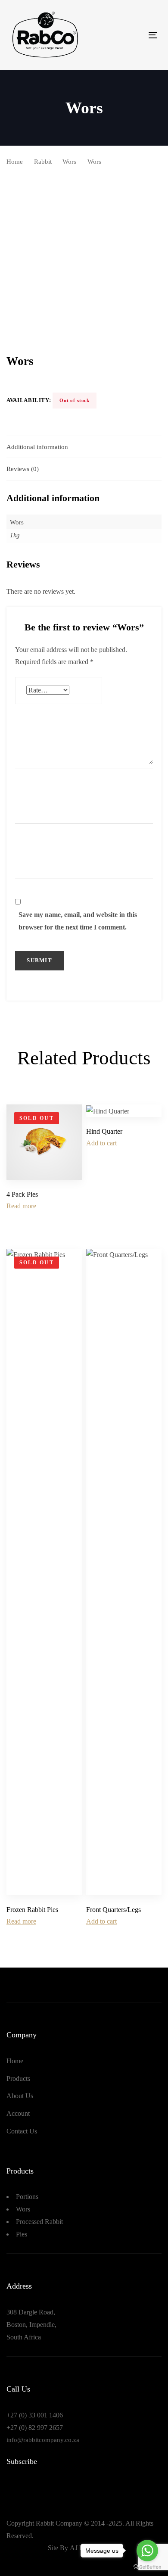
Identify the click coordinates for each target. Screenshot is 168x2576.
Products (18, 2079)
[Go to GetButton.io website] (147, 2567)
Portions (27, 2197)
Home (15, 162)
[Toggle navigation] (133, 35)
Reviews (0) (23, 469)
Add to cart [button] (101, 1143)
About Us (20, 2096)
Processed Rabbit (39, 2222)
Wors (69, 162)
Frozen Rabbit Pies (32, 1910)
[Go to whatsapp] (147, 2551)
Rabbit (43, 162)
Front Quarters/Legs (114, 1910)
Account (18, 2113)
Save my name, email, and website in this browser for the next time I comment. (78, 921)
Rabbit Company (59, 2523)
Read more (21, 1206)
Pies (22, 2234)
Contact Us (22, 2131)
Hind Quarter (104, 1131)
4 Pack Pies (22, 1194)
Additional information (37, 447)
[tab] (84, 447)
